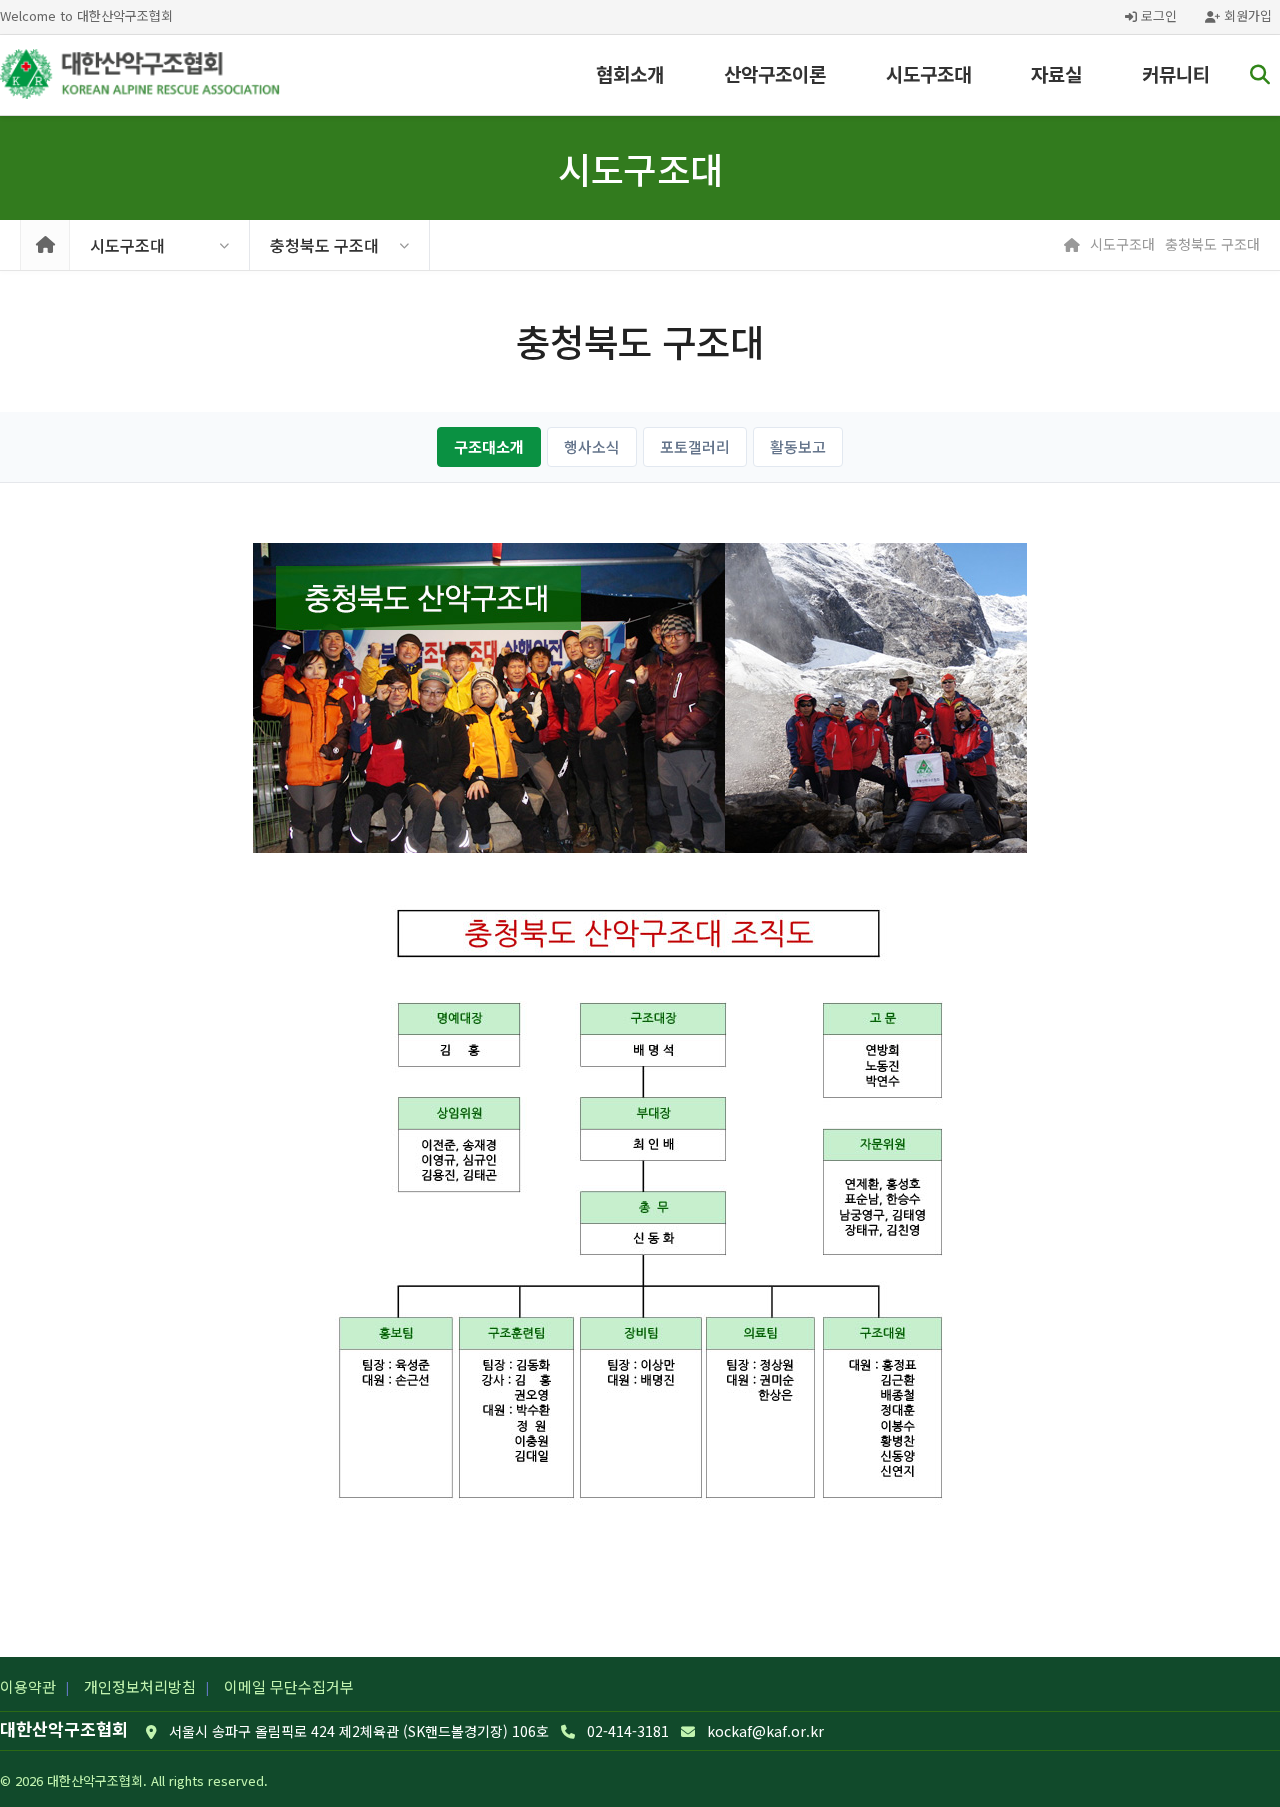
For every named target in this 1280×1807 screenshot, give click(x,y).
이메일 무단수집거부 (289, 1686)
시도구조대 (928, 73)
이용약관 (28, 1686)
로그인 (1157, 15)
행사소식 (592, 446)
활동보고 (798, 446)
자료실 (1056, 73)
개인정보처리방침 (140, 1686)
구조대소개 (489, 446)
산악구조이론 (775, 73)
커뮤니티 (1176, 73)
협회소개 (630, 73)
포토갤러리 (695, 446)
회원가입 (1246, 15)
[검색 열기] (1260, 75)
